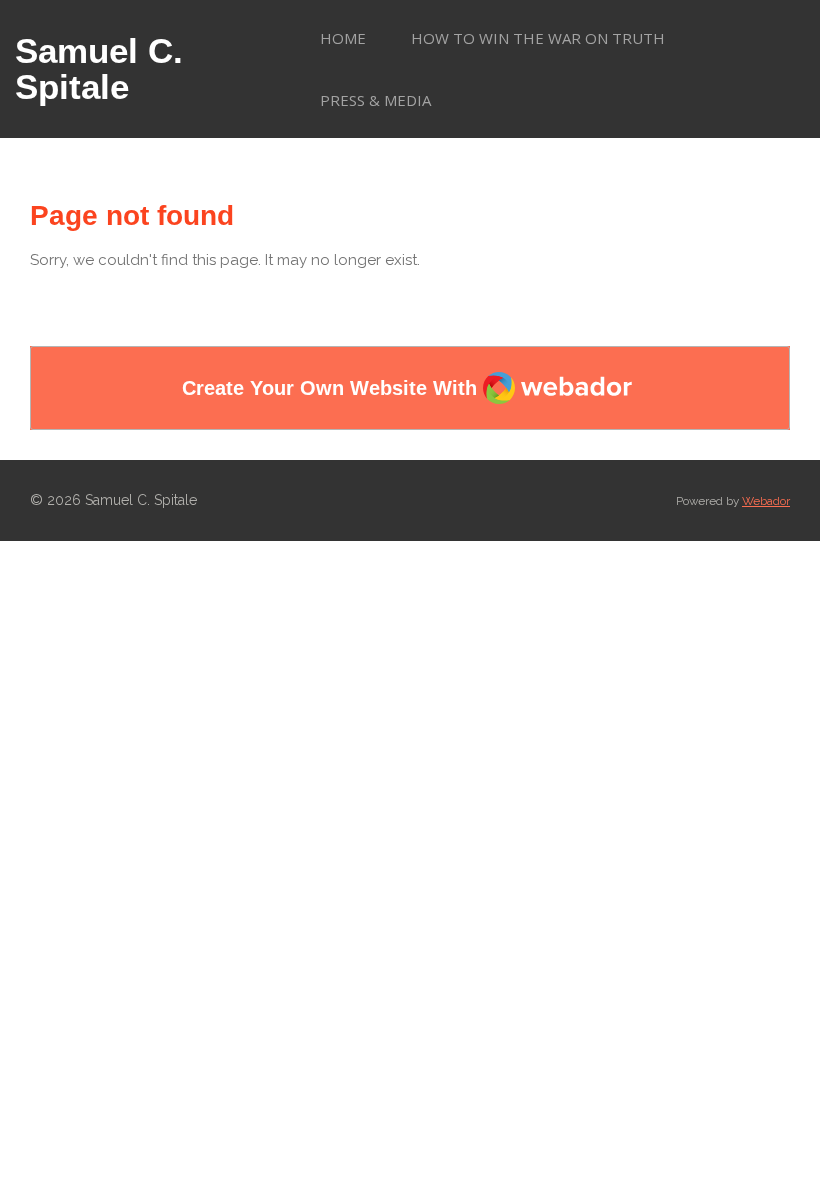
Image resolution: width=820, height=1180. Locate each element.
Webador (766, 501)
